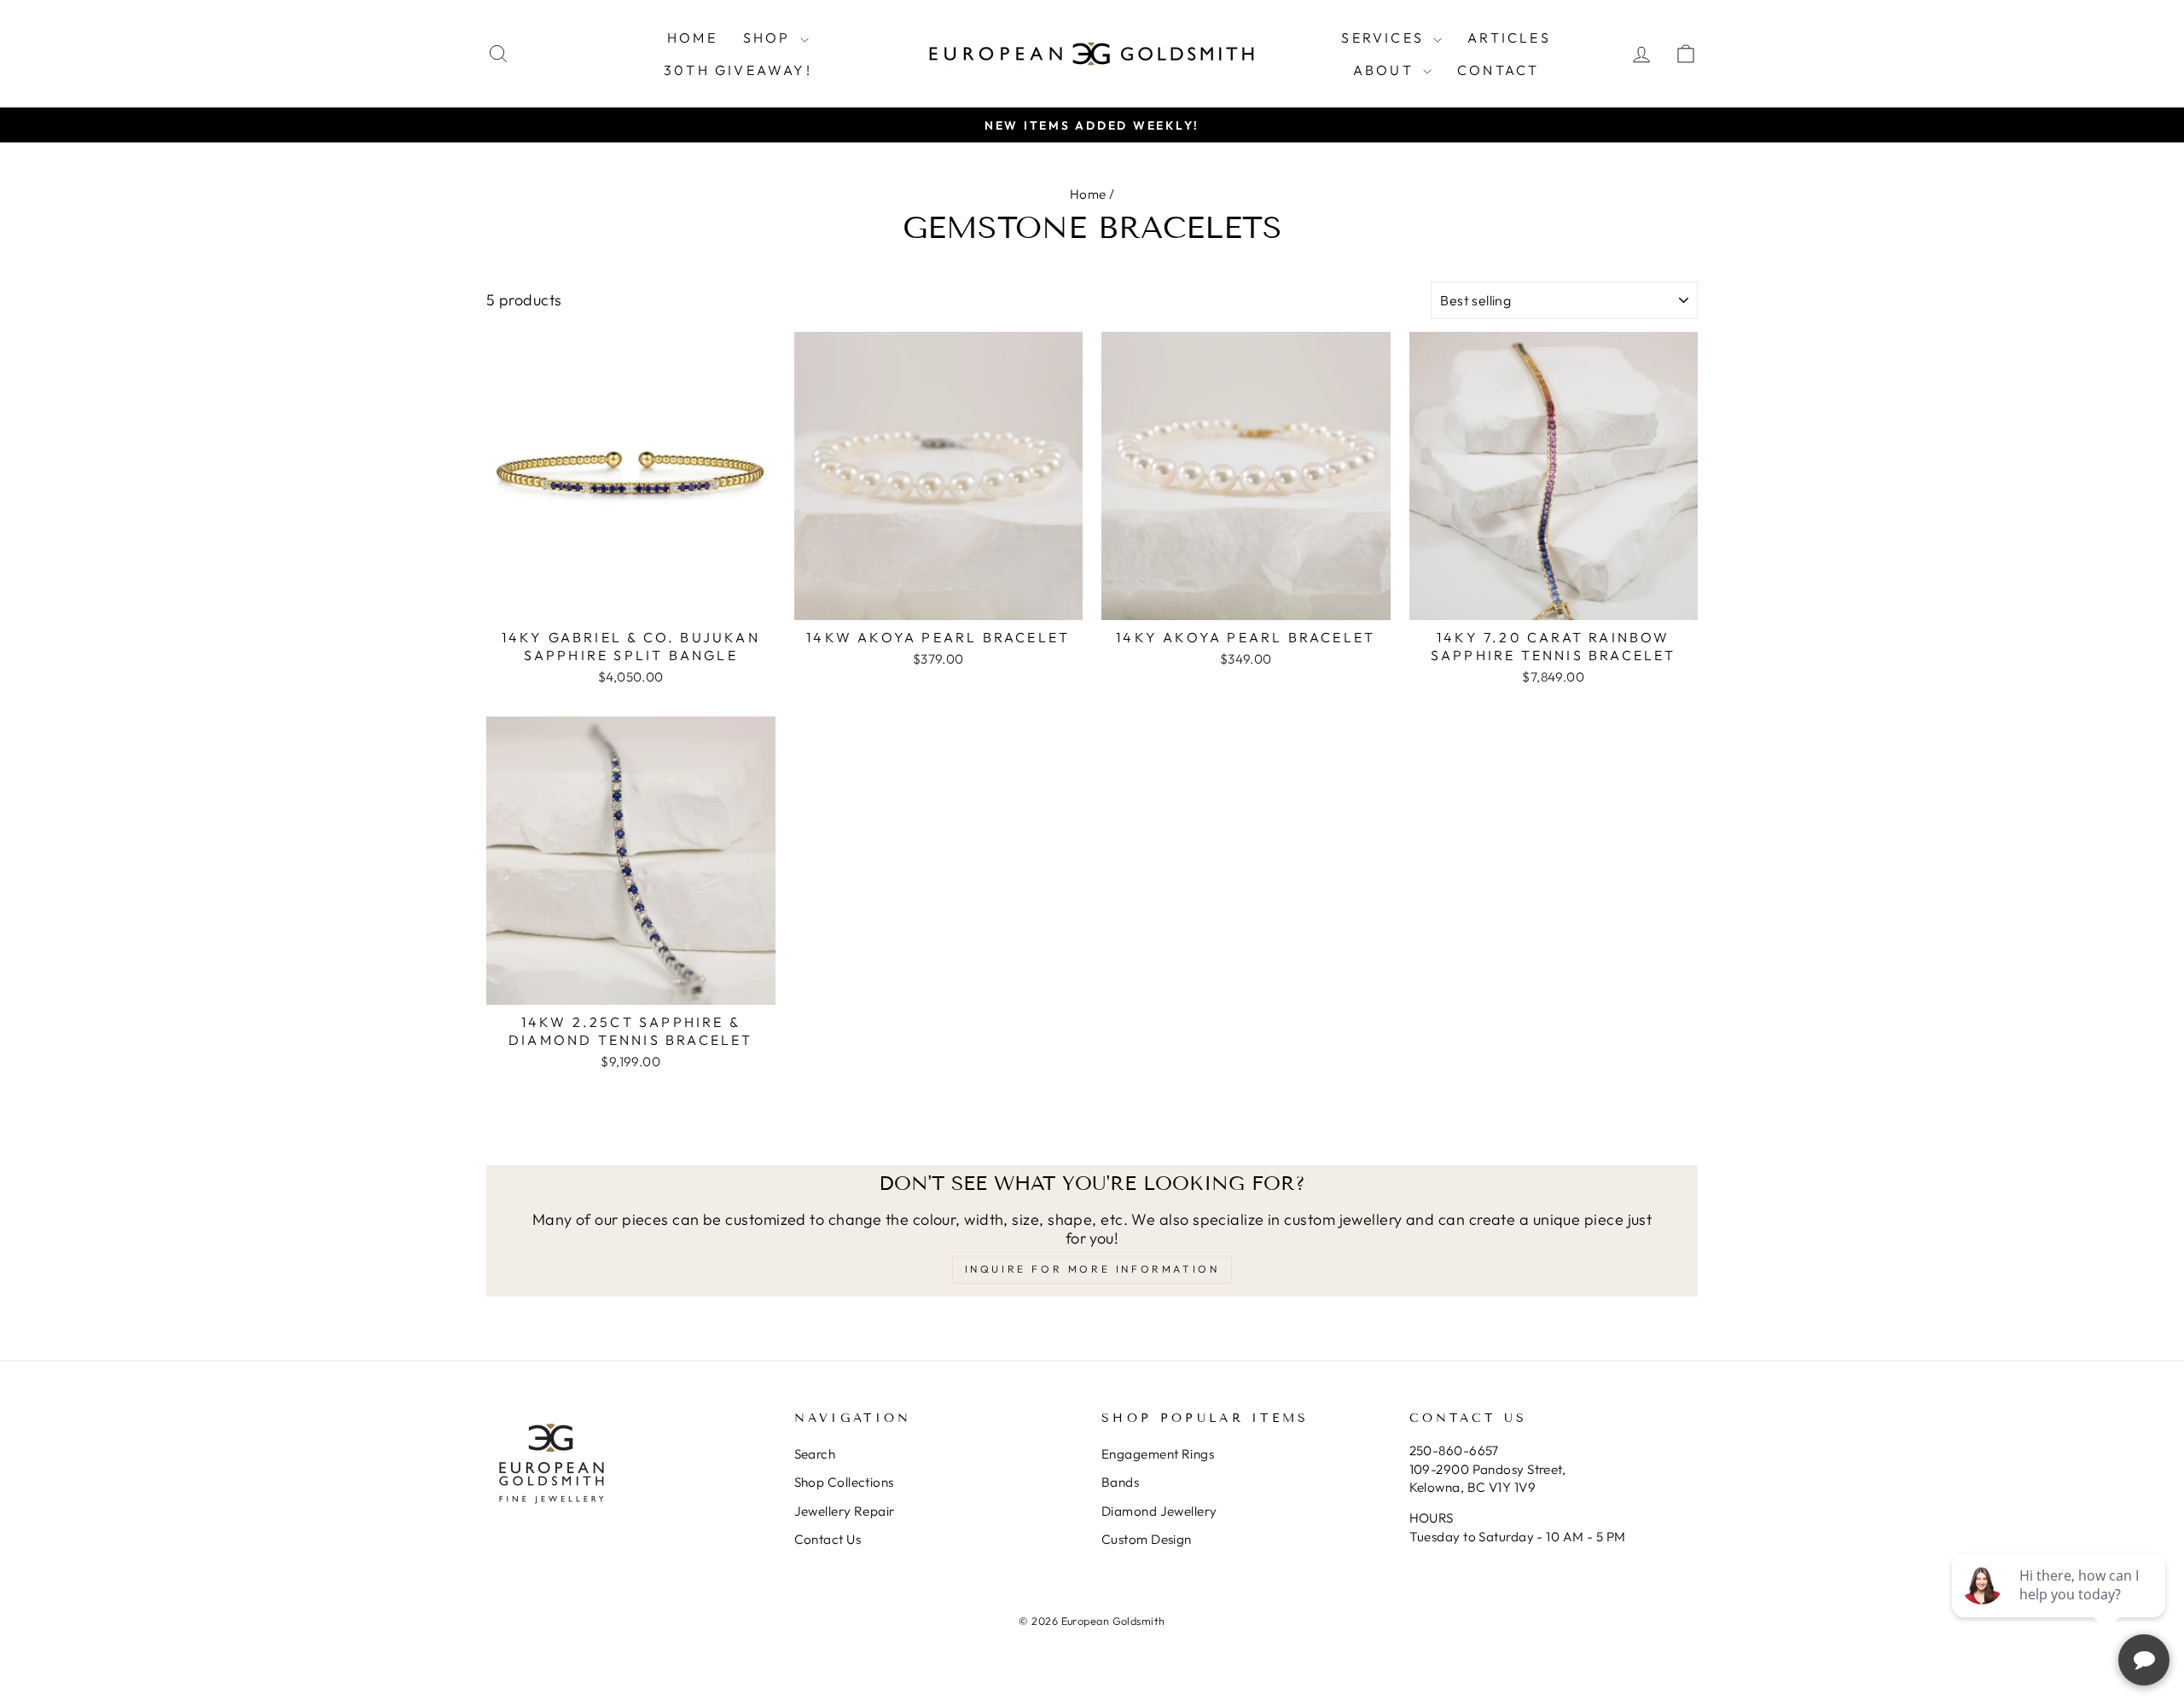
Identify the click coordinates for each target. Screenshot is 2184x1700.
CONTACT (1498, 70)
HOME (692, 38)
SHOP (770, 38)
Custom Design (1147, 1539)
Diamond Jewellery (1159, 1511)
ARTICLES (1509, 38)
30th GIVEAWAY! (738, 70)
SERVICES (1385, 38)
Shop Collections (844, 1482)
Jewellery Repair (845, 1511)
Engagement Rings (1158, 1454)
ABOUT (1386, 70)
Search (815, 1454)
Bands (1120, 1482)
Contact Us (828, 1539)
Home (1088, 194)
